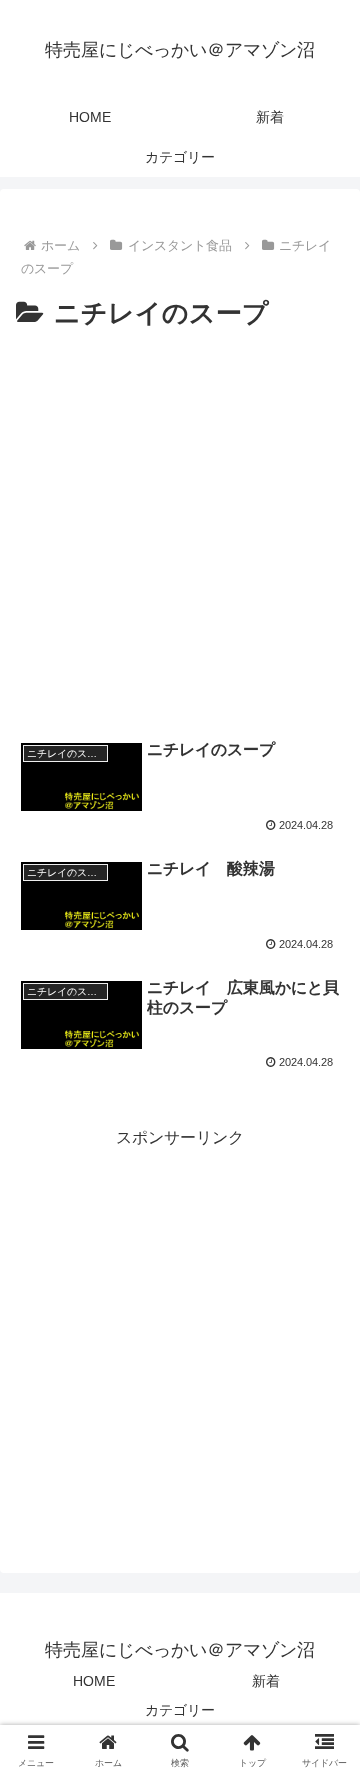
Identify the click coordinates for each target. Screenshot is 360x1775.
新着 (266, 1681)
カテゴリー (180, 1710)
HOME (94, 1681)
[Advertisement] (180, 526)
